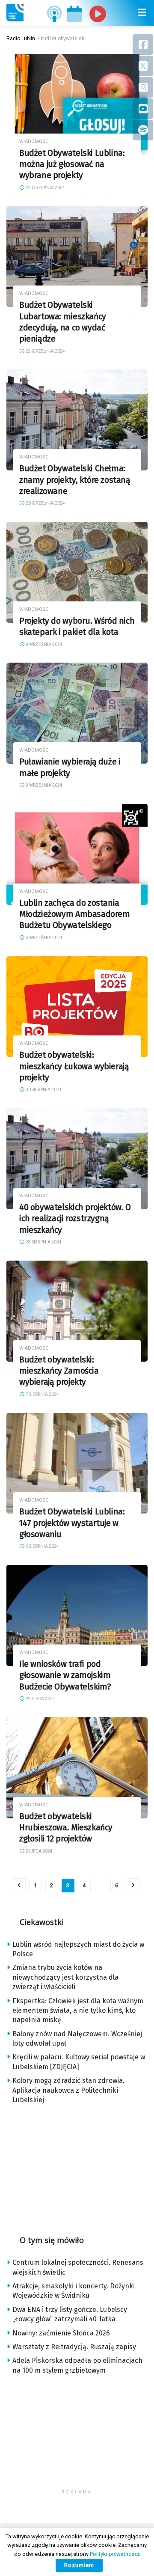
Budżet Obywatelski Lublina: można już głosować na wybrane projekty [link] (72, 164)
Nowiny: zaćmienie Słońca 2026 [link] (61, 2333)
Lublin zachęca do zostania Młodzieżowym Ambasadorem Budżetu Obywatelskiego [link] (75, 914)
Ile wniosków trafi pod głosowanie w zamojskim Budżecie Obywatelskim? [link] (65, 1675)
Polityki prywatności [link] (114, 2554)
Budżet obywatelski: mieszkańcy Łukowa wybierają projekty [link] (74, 1066)
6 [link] (117, 1885)
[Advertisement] (77, 2167)
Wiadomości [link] (34, 141)
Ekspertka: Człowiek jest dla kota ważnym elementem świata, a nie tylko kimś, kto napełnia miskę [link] (78, 2011)
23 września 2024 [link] (45, 188)
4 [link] (84, 1885)
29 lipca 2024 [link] (40, 1699)
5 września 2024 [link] (44, 938)
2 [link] (52, 1885)
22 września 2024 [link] (45, 351)
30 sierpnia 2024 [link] (43, 1090)
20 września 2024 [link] (45, 503)
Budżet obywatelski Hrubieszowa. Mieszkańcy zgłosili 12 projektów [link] (66, 1828)
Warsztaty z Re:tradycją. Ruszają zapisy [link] (74, 2347)
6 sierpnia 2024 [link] (42, 1546)
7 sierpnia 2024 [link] (42, 1394)
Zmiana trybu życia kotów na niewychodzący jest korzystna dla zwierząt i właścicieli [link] (65, 1977)
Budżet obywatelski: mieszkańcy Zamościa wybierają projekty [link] (59, 1371)
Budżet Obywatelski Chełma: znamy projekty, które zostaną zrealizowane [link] (75, 480)
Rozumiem (79, 2565)
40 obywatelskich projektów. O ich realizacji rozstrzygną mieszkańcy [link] (75, 1219)
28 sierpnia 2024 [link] (43, 1242)
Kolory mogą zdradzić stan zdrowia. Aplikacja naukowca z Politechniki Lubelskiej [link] (68, 2090)
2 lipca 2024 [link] (39, 1851)
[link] (15, 13)
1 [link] (35, 1885)
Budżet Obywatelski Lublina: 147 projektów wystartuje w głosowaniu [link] (72, 1523)
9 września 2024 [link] (44, 644)
